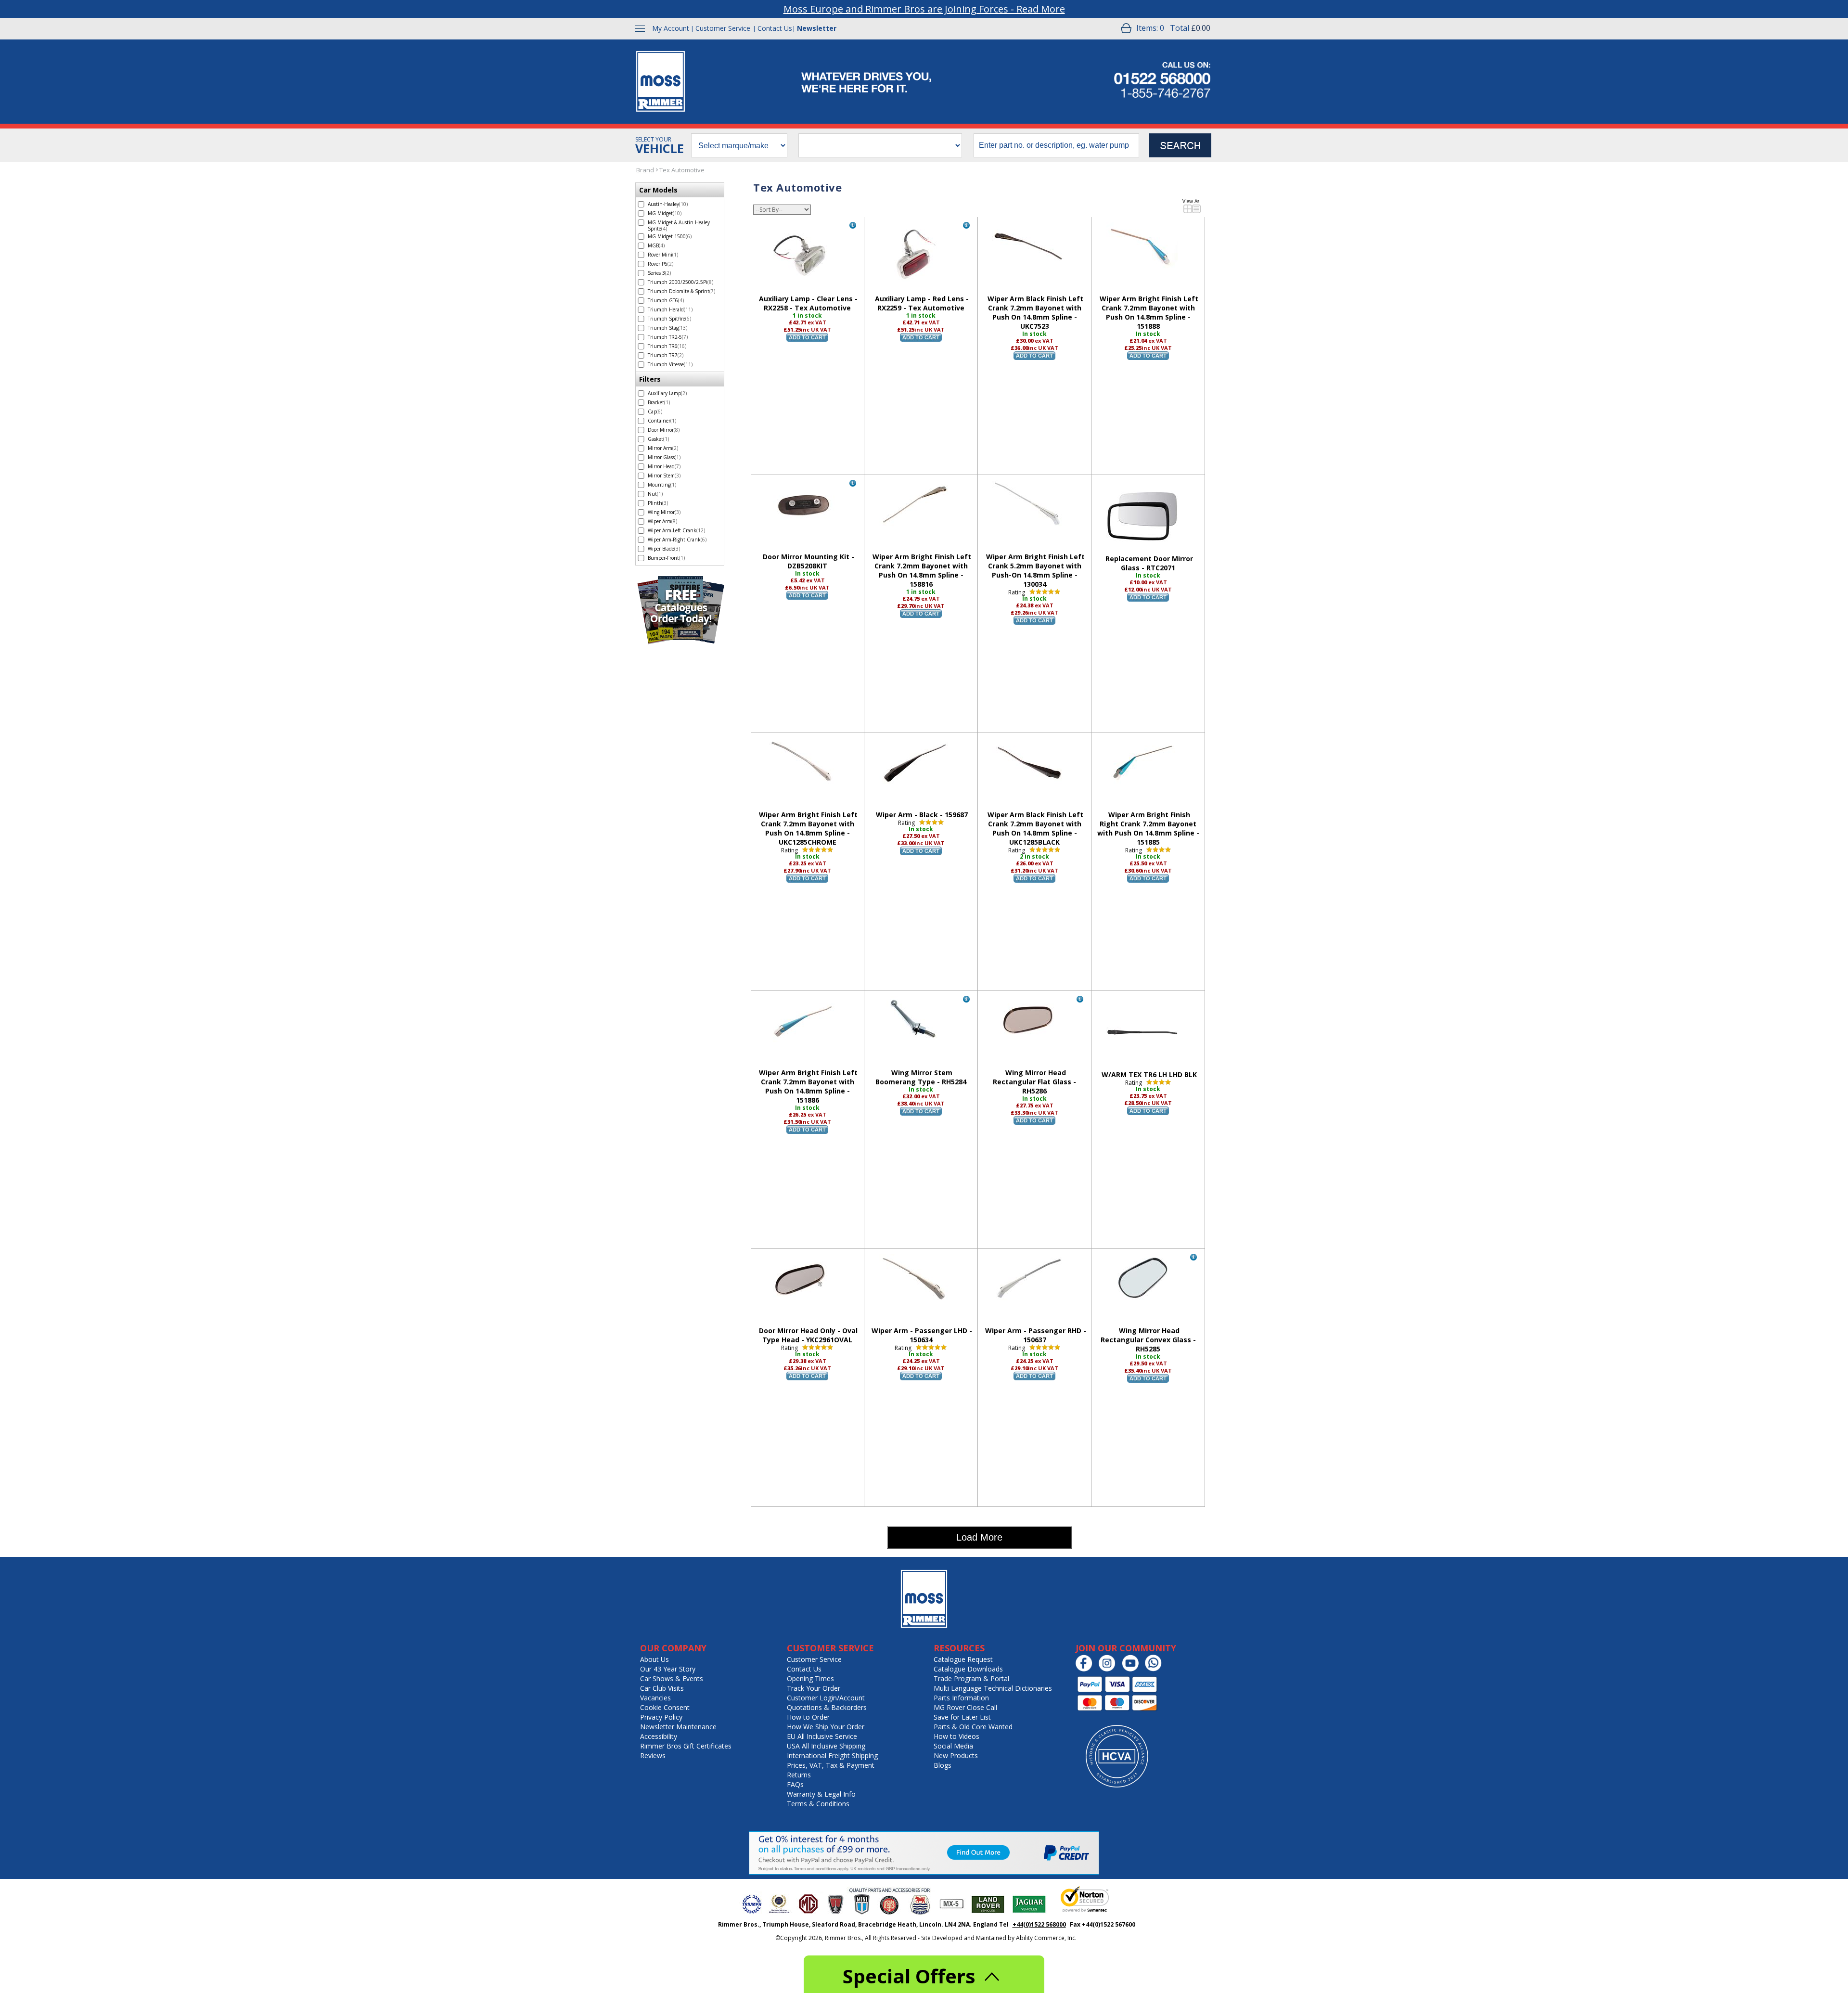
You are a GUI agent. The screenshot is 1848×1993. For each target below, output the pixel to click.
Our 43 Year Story (668, 1669)
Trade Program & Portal (971, 1678)
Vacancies (655, 1698)
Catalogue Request (963, 1659)
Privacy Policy (661, 1717)
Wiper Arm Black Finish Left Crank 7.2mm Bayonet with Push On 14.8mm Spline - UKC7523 (1035, 312)
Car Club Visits (662, 1688)
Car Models (658, 190)
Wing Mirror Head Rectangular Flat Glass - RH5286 (1034, 1082)
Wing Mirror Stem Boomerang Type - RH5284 (921, 1077)
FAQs (795, 1784)
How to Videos (956, 1736)
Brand (645, 170)
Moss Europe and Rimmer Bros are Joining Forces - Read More (924, 9)
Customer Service (723, 28)
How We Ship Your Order (826, 1727)
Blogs (943, 1765)
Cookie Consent (665, 1707)
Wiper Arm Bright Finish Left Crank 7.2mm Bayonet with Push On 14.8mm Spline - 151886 (808, 1086)
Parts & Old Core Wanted (973, 1727)
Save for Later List (962, 1717)
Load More (979, 1537)
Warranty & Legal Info (821, 1794)
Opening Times (810, 1678)
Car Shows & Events (672, 1678)
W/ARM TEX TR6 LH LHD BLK (1149, 1074)
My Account (671, 28)
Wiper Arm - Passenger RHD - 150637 (1036, 1335)
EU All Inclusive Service (822, 1736)
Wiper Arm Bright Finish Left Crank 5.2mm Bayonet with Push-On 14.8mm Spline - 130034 (1035, 570)
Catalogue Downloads (968, 1669)
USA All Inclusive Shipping (826, 1746)
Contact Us (775, 28)
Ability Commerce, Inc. (1046, 1938)
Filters (650, 379)
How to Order (808, 1717)
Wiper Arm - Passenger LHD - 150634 (922, 1335)
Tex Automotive (682, 170)
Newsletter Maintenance (678, 1727)
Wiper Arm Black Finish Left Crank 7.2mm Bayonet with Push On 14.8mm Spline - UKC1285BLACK (1035, 828)
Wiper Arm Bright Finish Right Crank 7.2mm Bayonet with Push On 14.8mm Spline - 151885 (1148, 828)
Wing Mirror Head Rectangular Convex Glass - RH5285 (1148, 1340)
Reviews (653, 1755)
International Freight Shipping (832, 1755)
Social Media (953, 1746)
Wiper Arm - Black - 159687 (922, 815)
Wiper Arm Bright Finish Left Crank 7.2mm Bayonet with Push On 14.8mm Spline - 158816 (922, 570)
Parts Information (961, 1698)
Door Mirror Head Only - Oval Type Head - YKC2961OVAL (808, 1335)
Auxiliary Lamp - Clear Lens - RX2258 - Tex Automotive (808, 303)
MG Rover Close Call (965, 1707)
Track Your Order (814, 1688)
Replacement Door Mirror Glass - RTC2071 (1149, 563)
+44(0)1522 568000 (1039, 1924)
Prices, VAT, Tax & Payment (831, 1765)
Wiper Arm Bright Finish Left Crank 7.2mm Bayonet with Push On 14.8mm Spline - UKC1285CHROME (808, 828)
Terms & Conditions (818, 1804)
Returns (799, 1775)
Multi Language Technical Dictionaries (993, 1688)
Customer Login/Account (826, 1698)
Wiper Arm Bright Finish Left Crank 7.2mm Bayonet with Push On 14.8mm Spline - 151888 (1149, 312)
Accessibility (659, 1736)
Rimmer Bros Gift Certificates (686, 1746)
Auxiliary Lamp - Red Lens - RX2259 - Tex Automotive (922, 303)
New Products (956, 1755)
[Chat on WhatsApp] (1156, 1669)
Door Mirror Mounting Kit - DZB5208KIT (808, 561)
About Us (654, 1659)
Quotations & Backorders (827, 1707)
